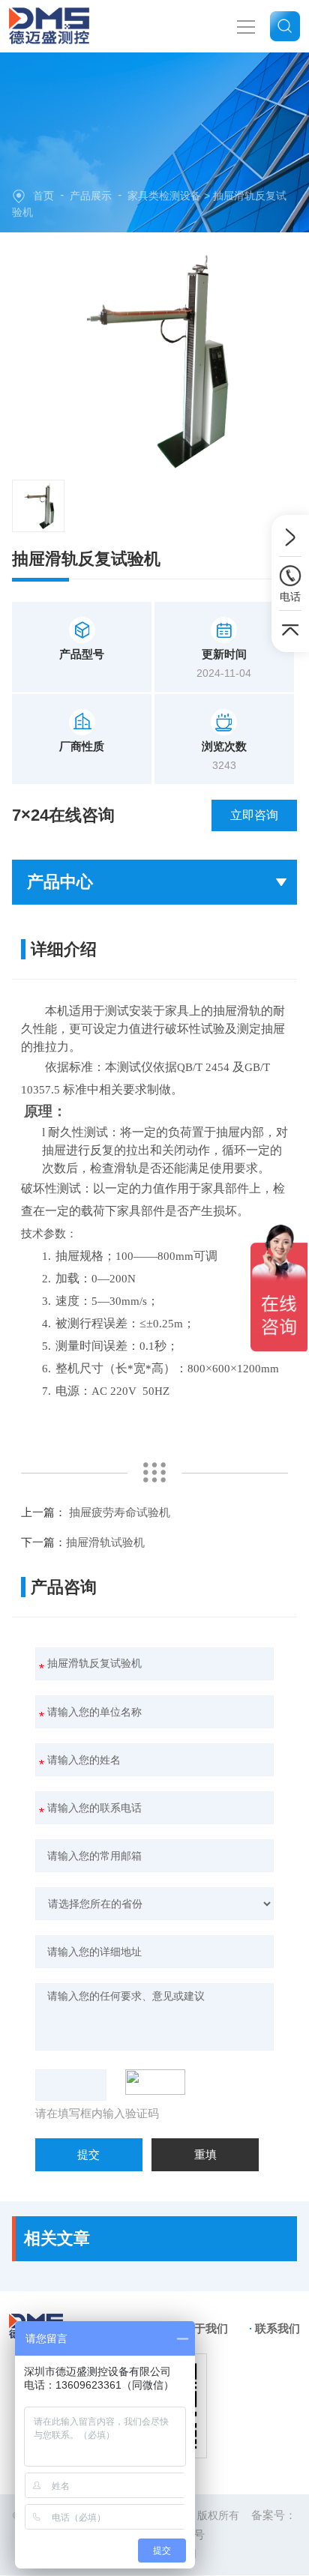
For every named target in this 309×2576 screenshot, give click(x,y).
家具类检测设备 (164, 196)
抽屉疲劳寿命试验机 (120, 1512)
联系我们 (277, 2328)
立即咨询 (254, 815)
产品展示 (91, 196)
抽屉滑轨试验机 (105, 1542)
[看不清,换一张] (159, 2082)
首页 (43, 196)
